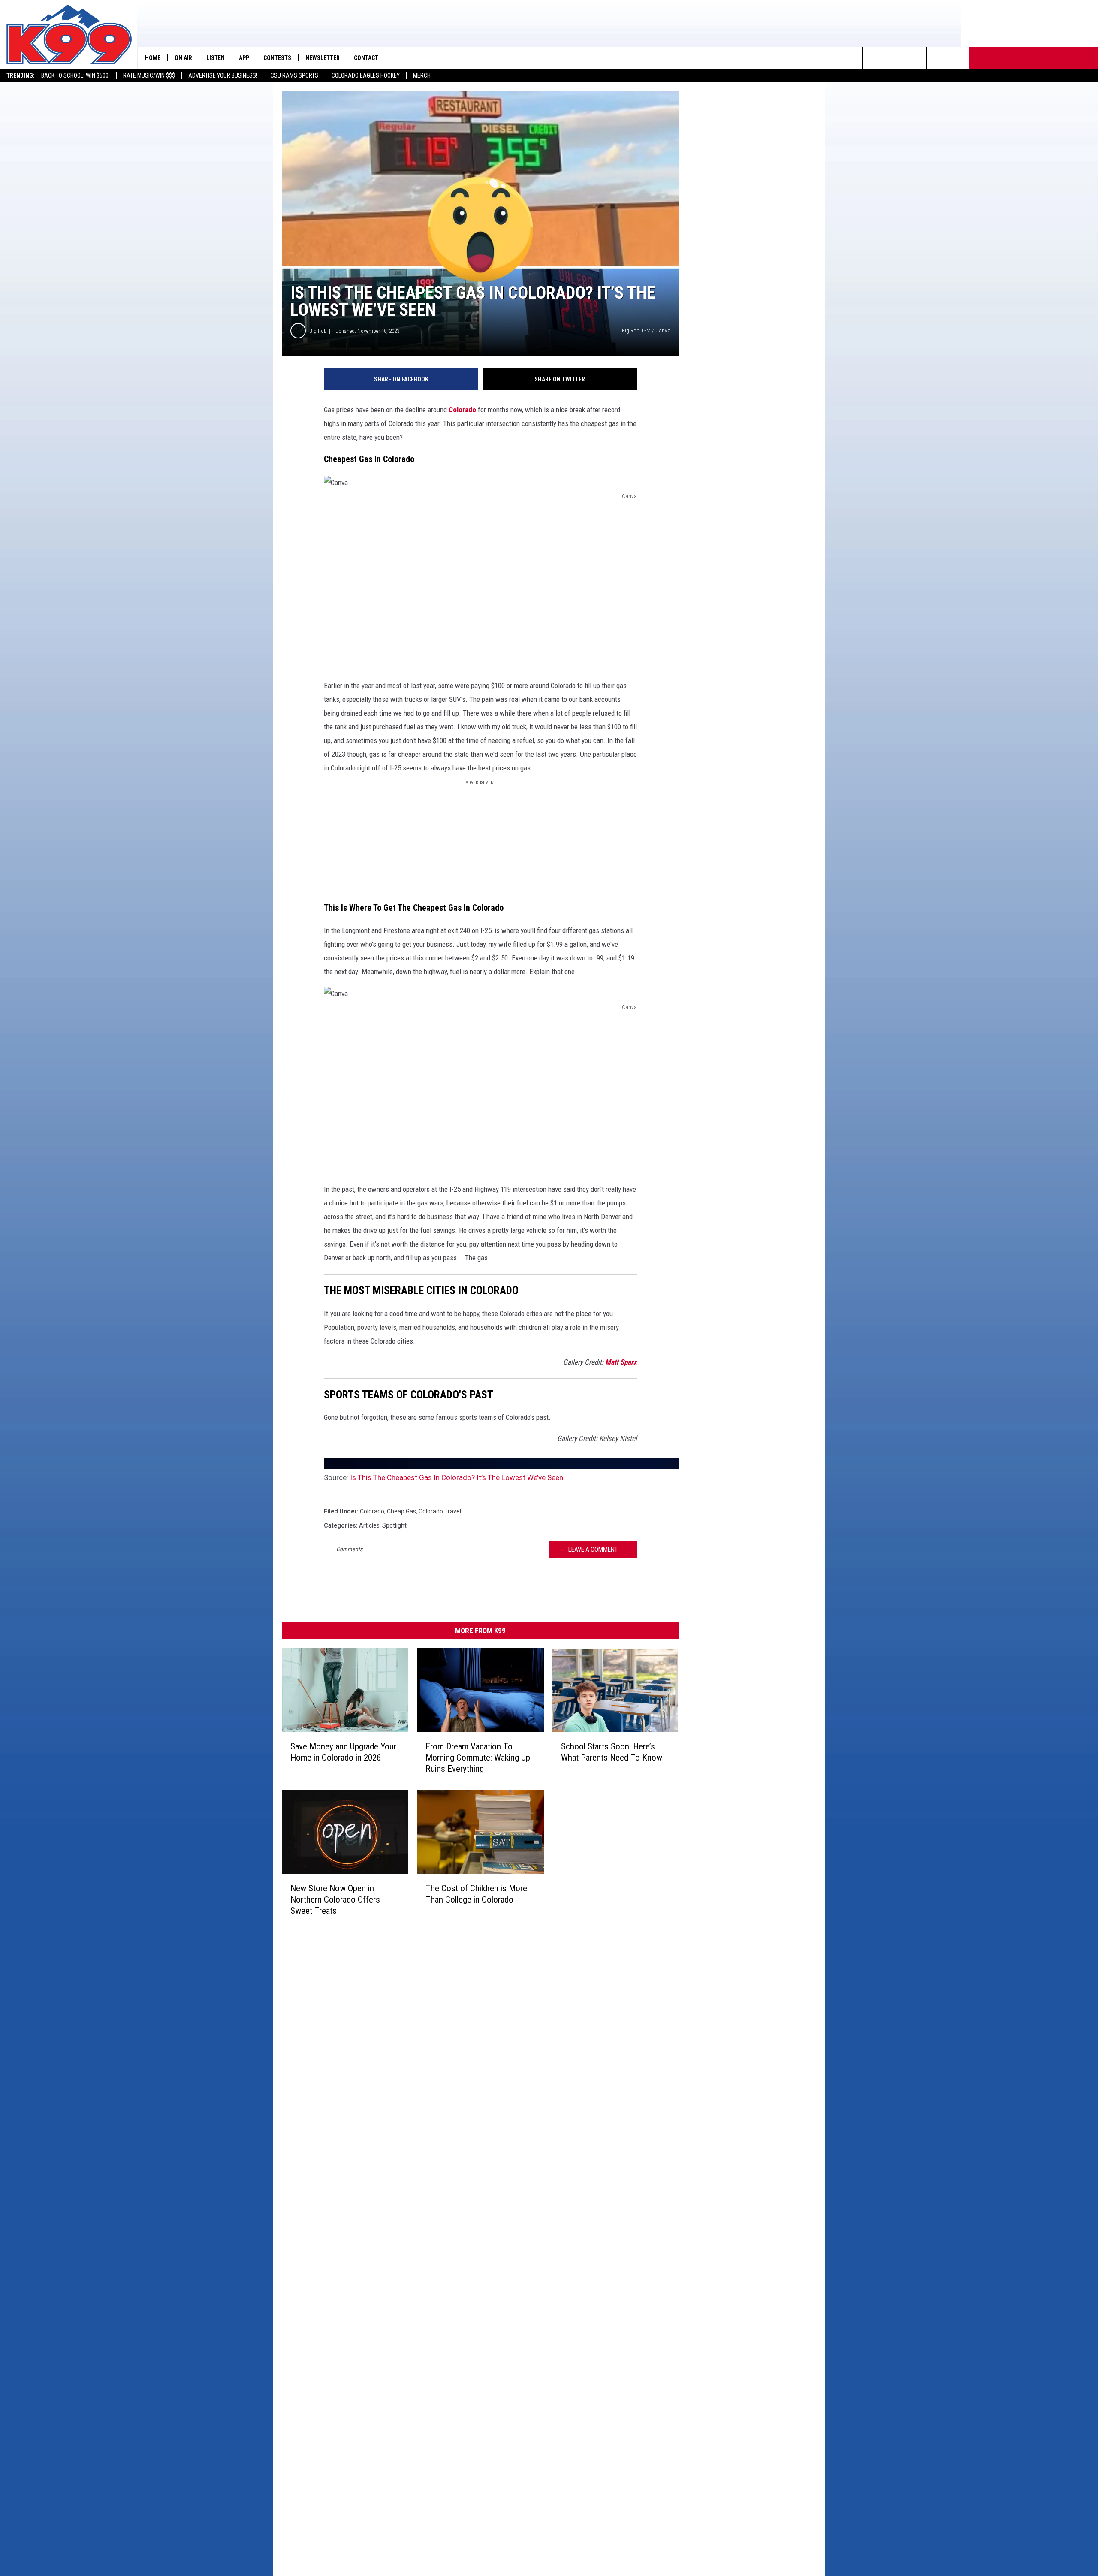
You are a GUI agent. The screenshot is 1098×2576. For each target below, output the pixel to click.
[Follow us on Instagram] (937, 58)
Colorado (462, 410)
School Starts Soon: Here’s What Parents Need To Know (612, 1752)
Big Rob (318, 331)
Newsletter (323, 58)
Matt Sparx (621, 1362)
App (244, 58)
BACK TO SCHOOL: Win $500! (75, 75)
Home (153, 58)
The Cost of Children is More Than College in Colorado (476, 1894)
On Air (183, 58)
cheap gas (401, 1511)
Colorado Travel (440, 1511)
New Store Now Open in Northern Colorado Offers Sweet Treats (335, 1900)
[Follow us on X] (959, 58)
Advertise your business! (223, 75)
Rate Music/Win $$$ (149, 75)
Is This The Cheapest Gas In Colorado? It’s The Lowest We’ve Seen (457, 1477)
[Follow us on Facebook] (916, 58)
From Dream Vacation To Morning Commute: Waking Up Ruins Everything (478, 1758)
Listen (216, 58)
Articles (369, 1525)
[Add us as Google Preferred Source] (894, 58)
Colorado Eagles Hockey (366, 75)
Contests (277, 58)
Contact (366, 58)
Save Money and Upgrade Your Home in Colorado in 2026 (343, 1752)
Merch (422, 75)
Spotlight (394, 1525)
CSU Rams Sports (294, 75)
